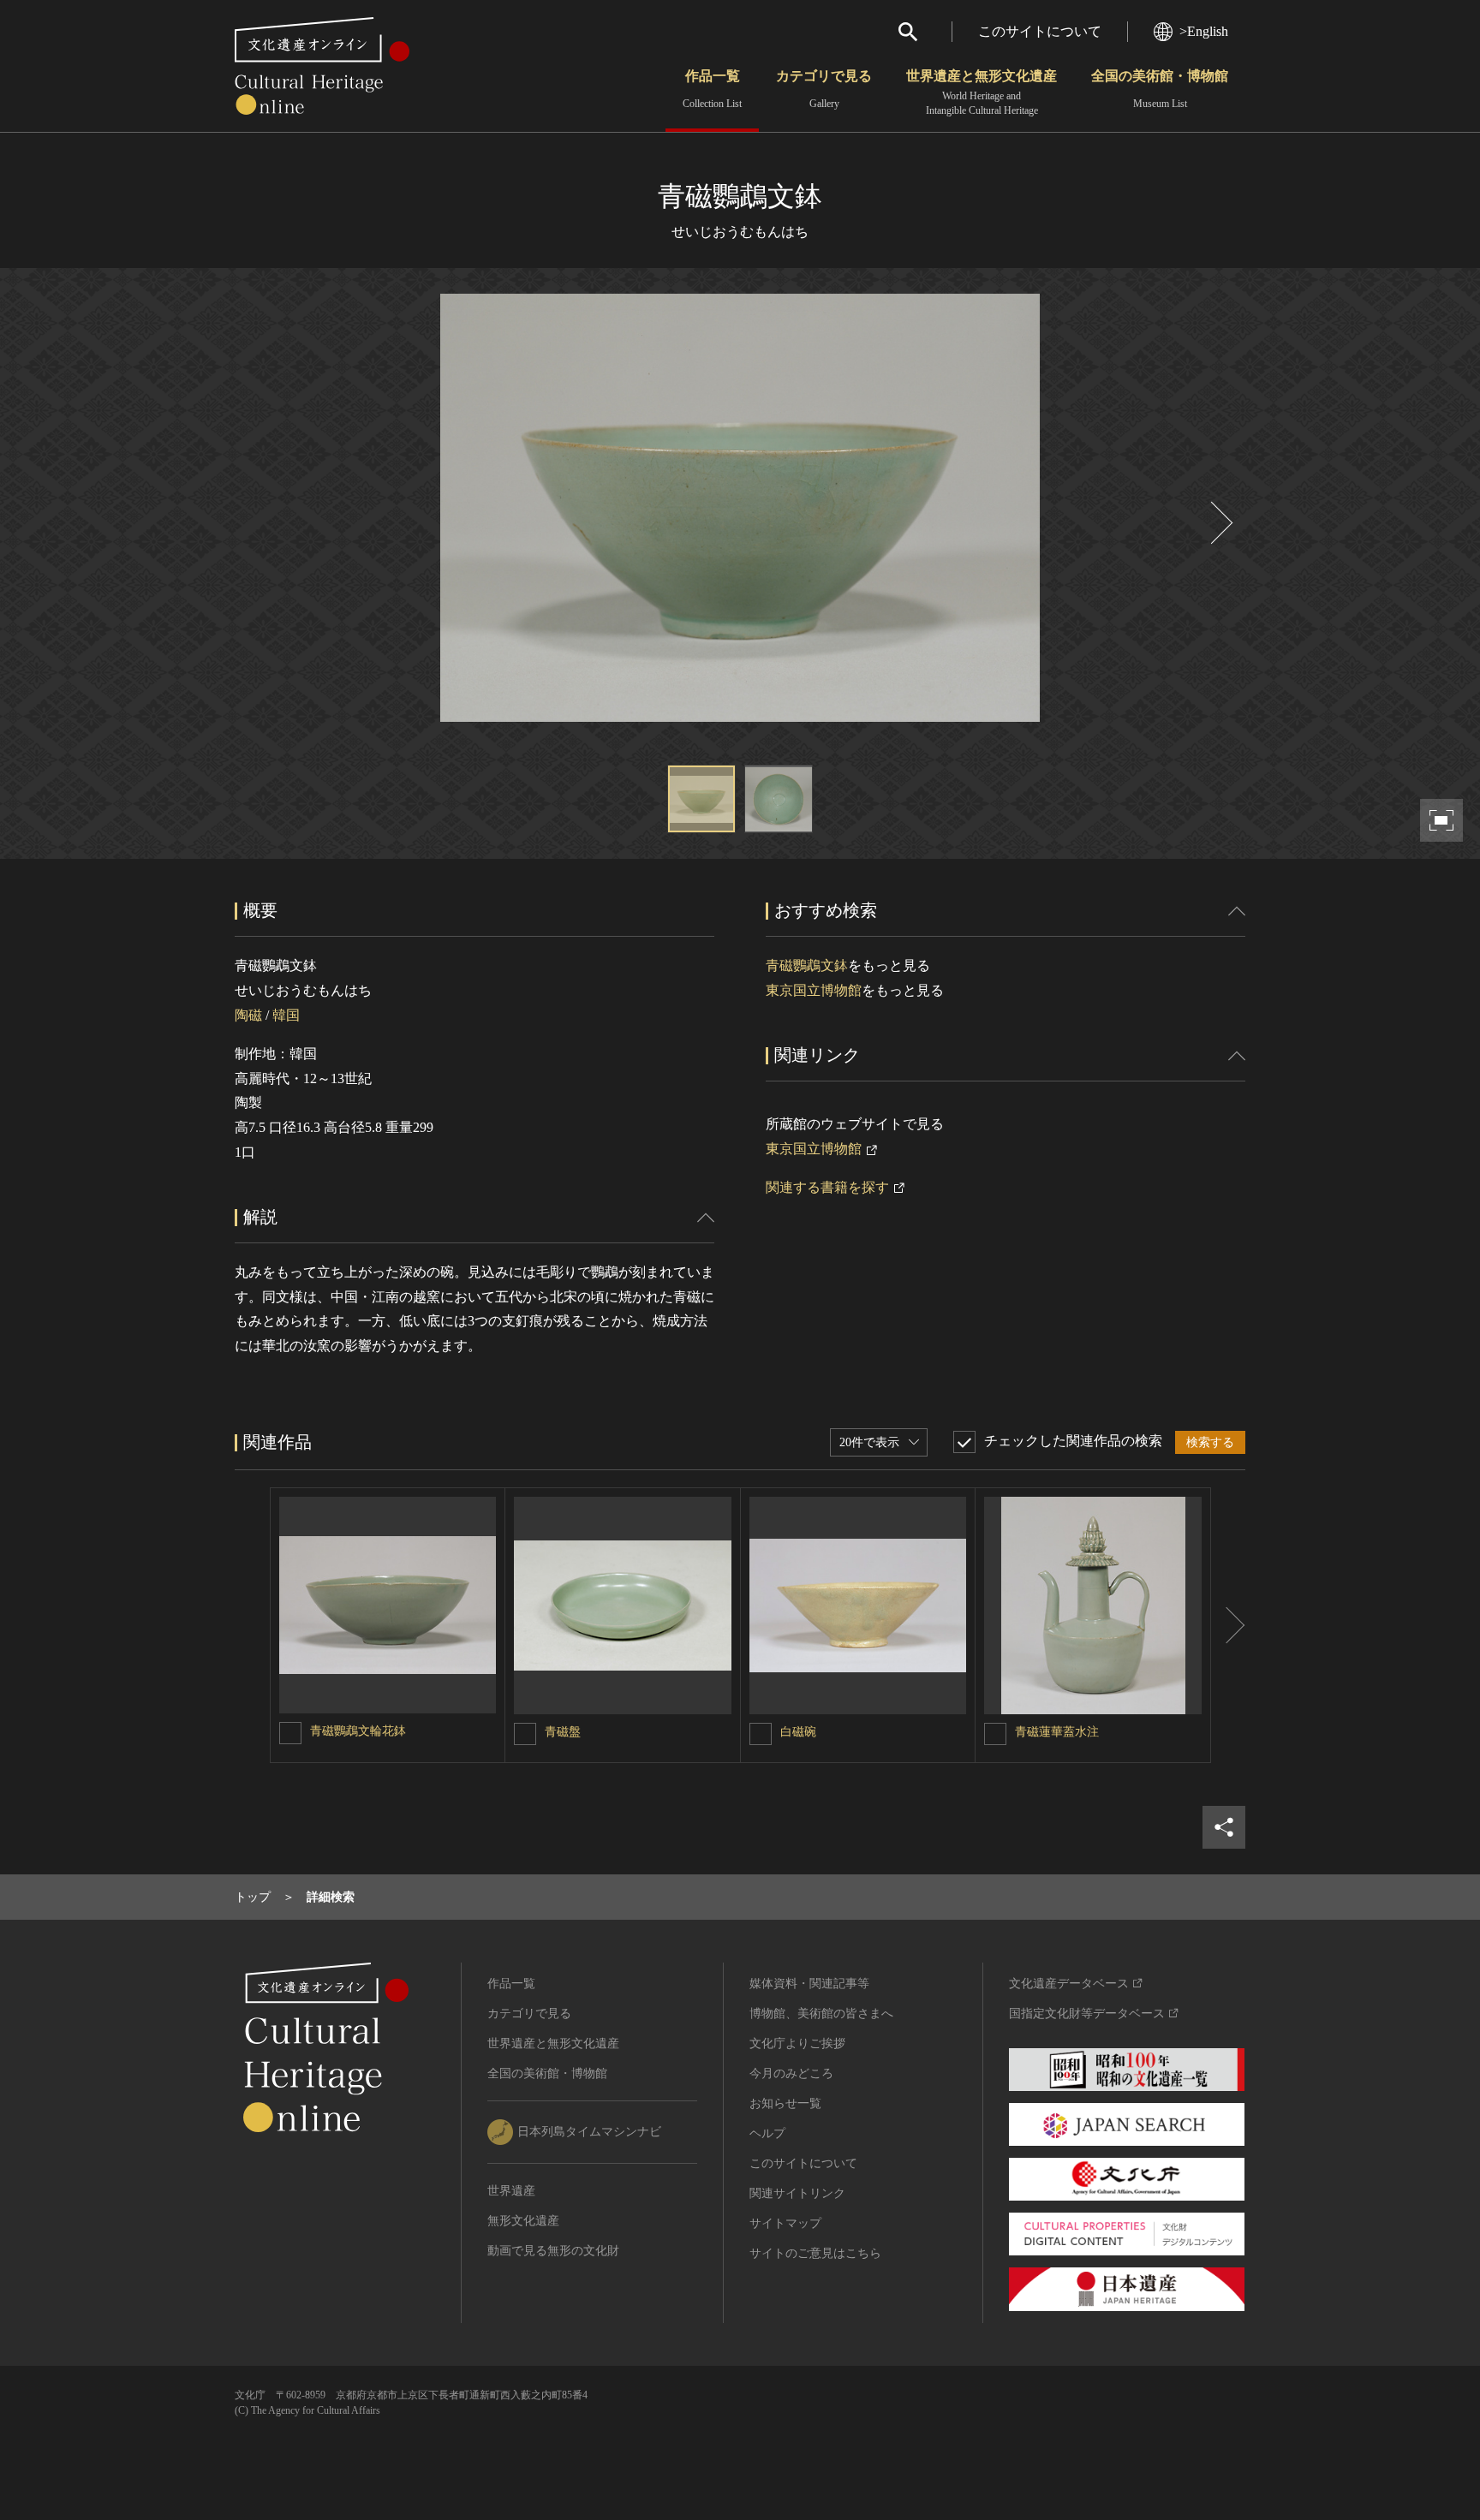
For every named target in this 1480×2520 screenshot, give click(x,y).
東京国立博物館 (814, 990)
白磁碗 (798, 1732)
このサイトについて (1040, 31)
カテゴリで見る (824, 89)
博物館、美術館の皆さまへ (821, 2014)
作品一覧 (712, 89)
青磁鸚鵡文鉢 (807, 965)
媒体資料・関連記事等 (809, 1984)
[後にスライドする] (1220, 523)
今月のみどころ (791, 2073)
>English (1204, 31)
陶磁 (248, 1015)
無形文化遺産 (523, 2221)
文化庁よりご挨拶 (797, 2043)
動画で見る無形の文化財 (553, 2251)
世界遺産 (511, 2191)
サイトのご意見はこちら (815, 2253)
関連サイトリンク (797, 2193)
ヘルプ (767, 2133)
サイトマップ (785, 2223)
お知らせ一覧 (785, 2103)
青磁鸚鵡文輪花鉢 (358, 1731)
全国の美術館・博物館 (1160, 89)
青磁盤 (563, 1732)
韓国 (286, 1015)
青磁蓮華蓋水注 (1057, 1732)
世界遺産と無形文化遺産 (982, 92)
